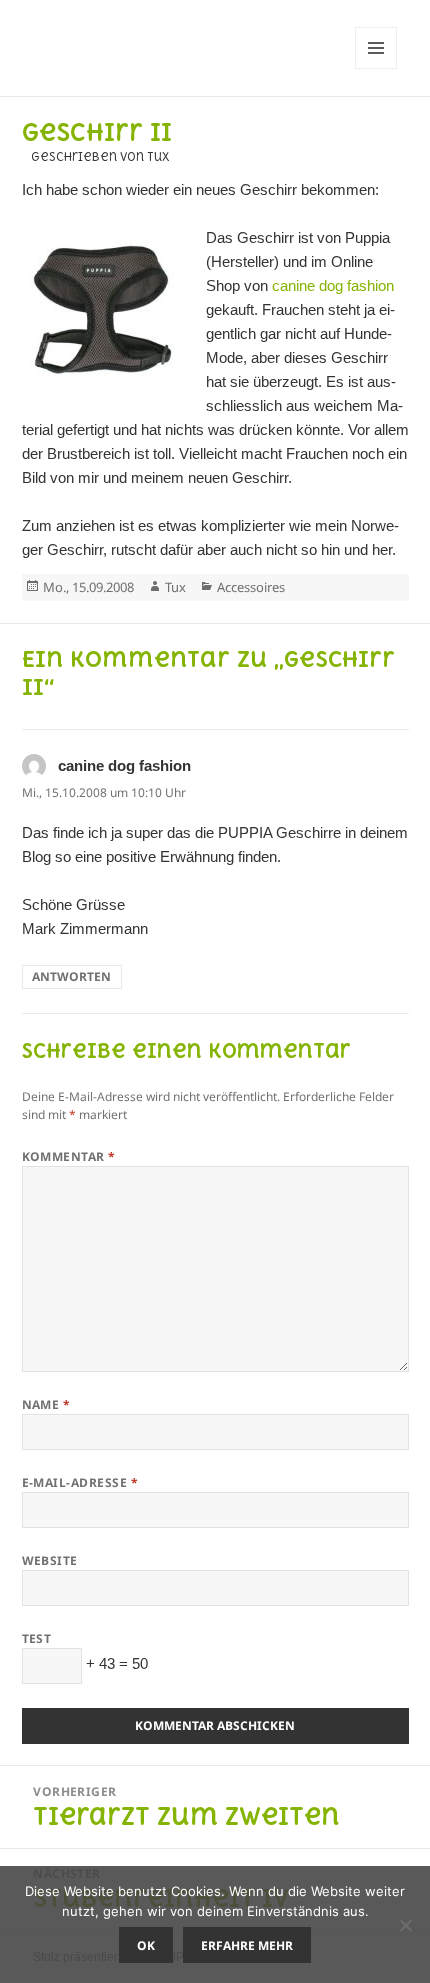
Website (50, 1560)
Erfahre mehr (247, 1945)
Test (37, 1638)
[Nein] (405, 1925)
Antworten (71, 976)
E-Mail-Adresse (80, 1482)
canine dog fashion (333, 285)
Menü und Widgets (376, 68)
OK (146, 1945)
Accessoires (251, 587)
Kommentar (69, 1156)
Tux (175, 587)
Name (46, 1404)
